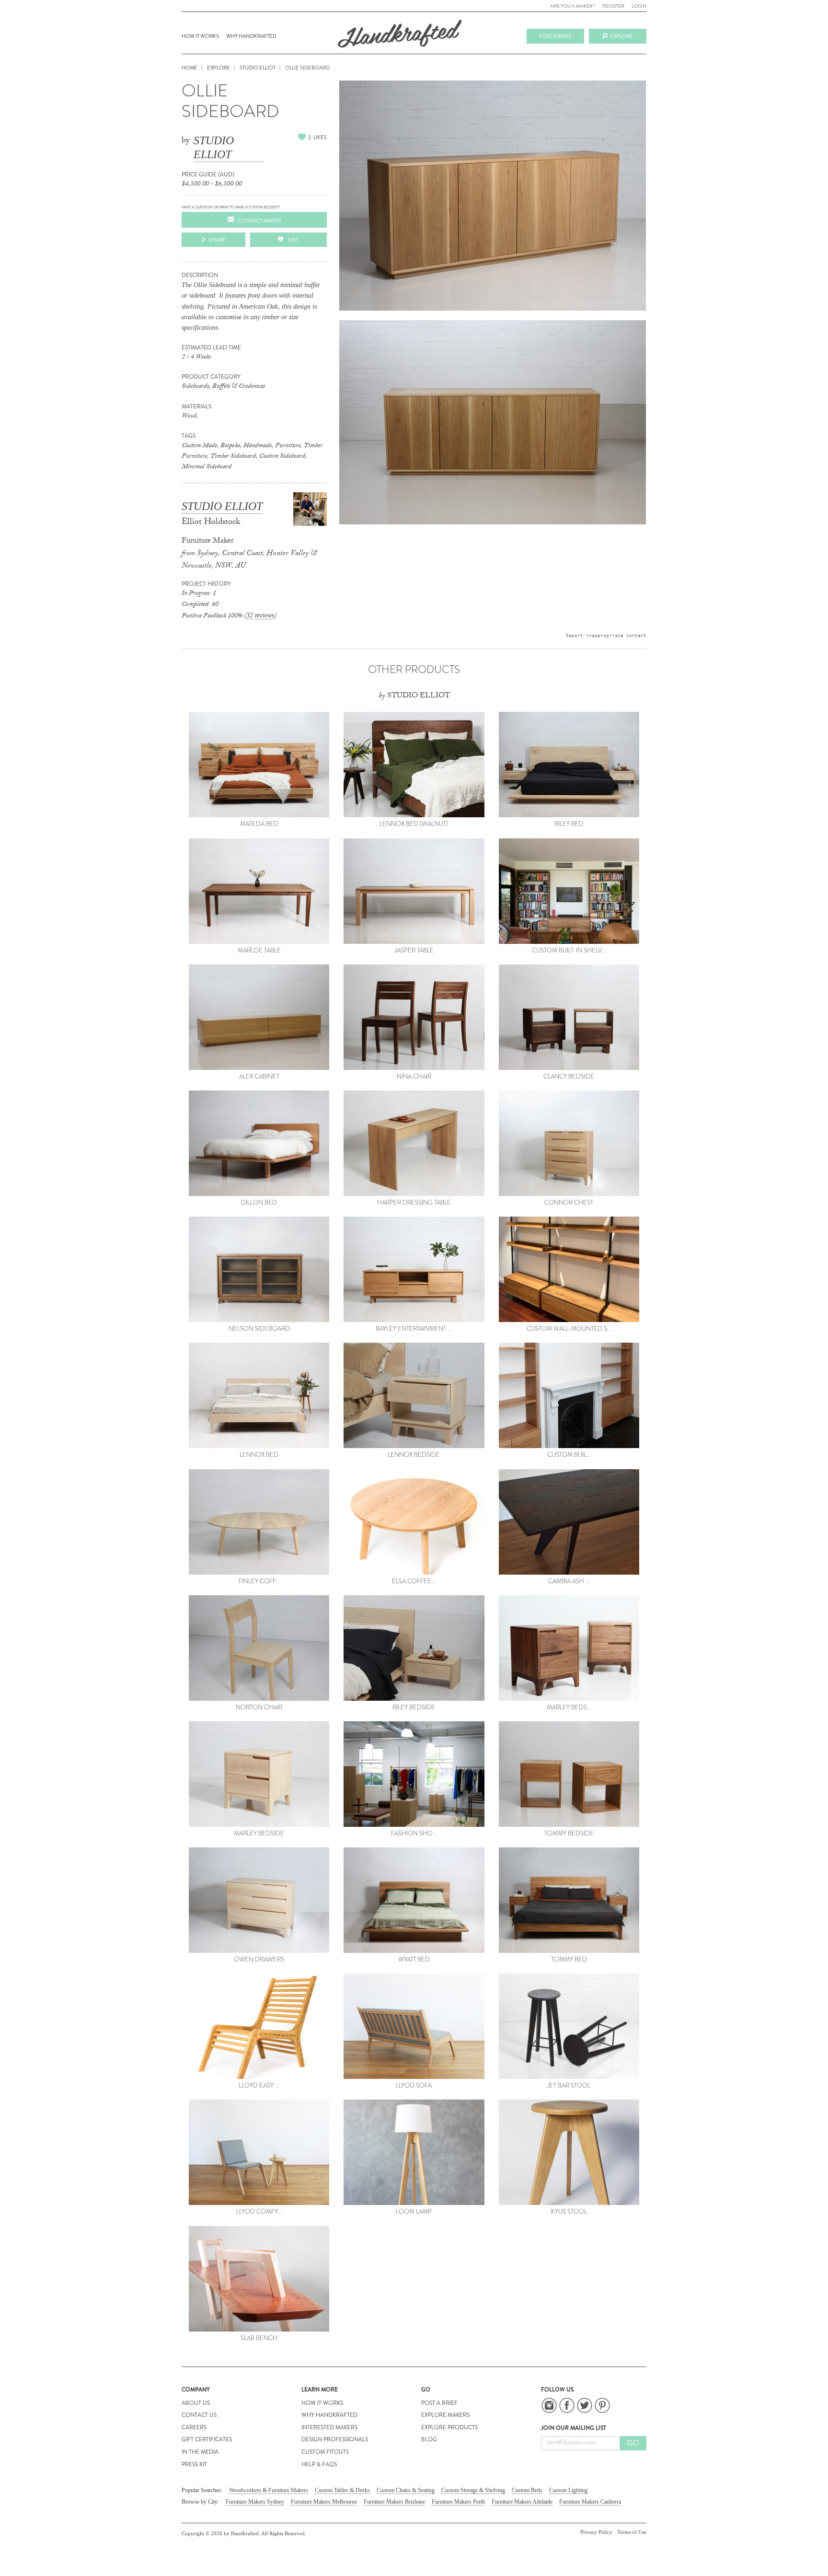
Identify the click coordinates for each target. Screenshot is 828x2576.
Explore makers (445, 2415)
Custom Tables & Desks (342, 2490)
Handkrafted (400, 37)
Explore (621, 36)
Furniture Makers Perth (458, 2502)
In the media (200, 2452)
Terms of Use (632, 2532)
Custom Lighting (568, 2490)
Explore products (449, 2427)
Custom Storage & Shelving (473, 2490)
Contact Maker (259, 220)
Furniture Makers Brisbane (394, 2502)
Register (613, 6)
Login (639, 6)
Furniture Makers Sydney (255, 2502)
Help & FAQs (319, 2464)
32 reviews (260, 615)
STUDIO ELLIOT (214, 147)
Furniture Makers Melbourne (324, 2502)
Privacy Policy (596, 2532)
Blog (429, 2439)
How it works (200, 36)
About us (196, 2403)
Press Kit (194, 2464)
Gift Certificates (207, 2439)
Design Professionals (335, 2439)
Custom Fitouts (325, 2452)
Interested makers (329, 2427)
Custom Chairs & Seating (406, 2490)
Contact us (199, 2415)
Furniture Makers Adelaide (522, 2502)
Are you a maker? (573, 6)
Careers (194, 2427)
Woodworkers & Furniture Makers (269, 2490)
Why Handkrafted (251, 36)
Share (217, 240)
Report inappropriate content (606, 635)
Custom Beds (527, 2490)
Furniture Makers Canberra (590, 2502)
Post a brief (555, 36)
